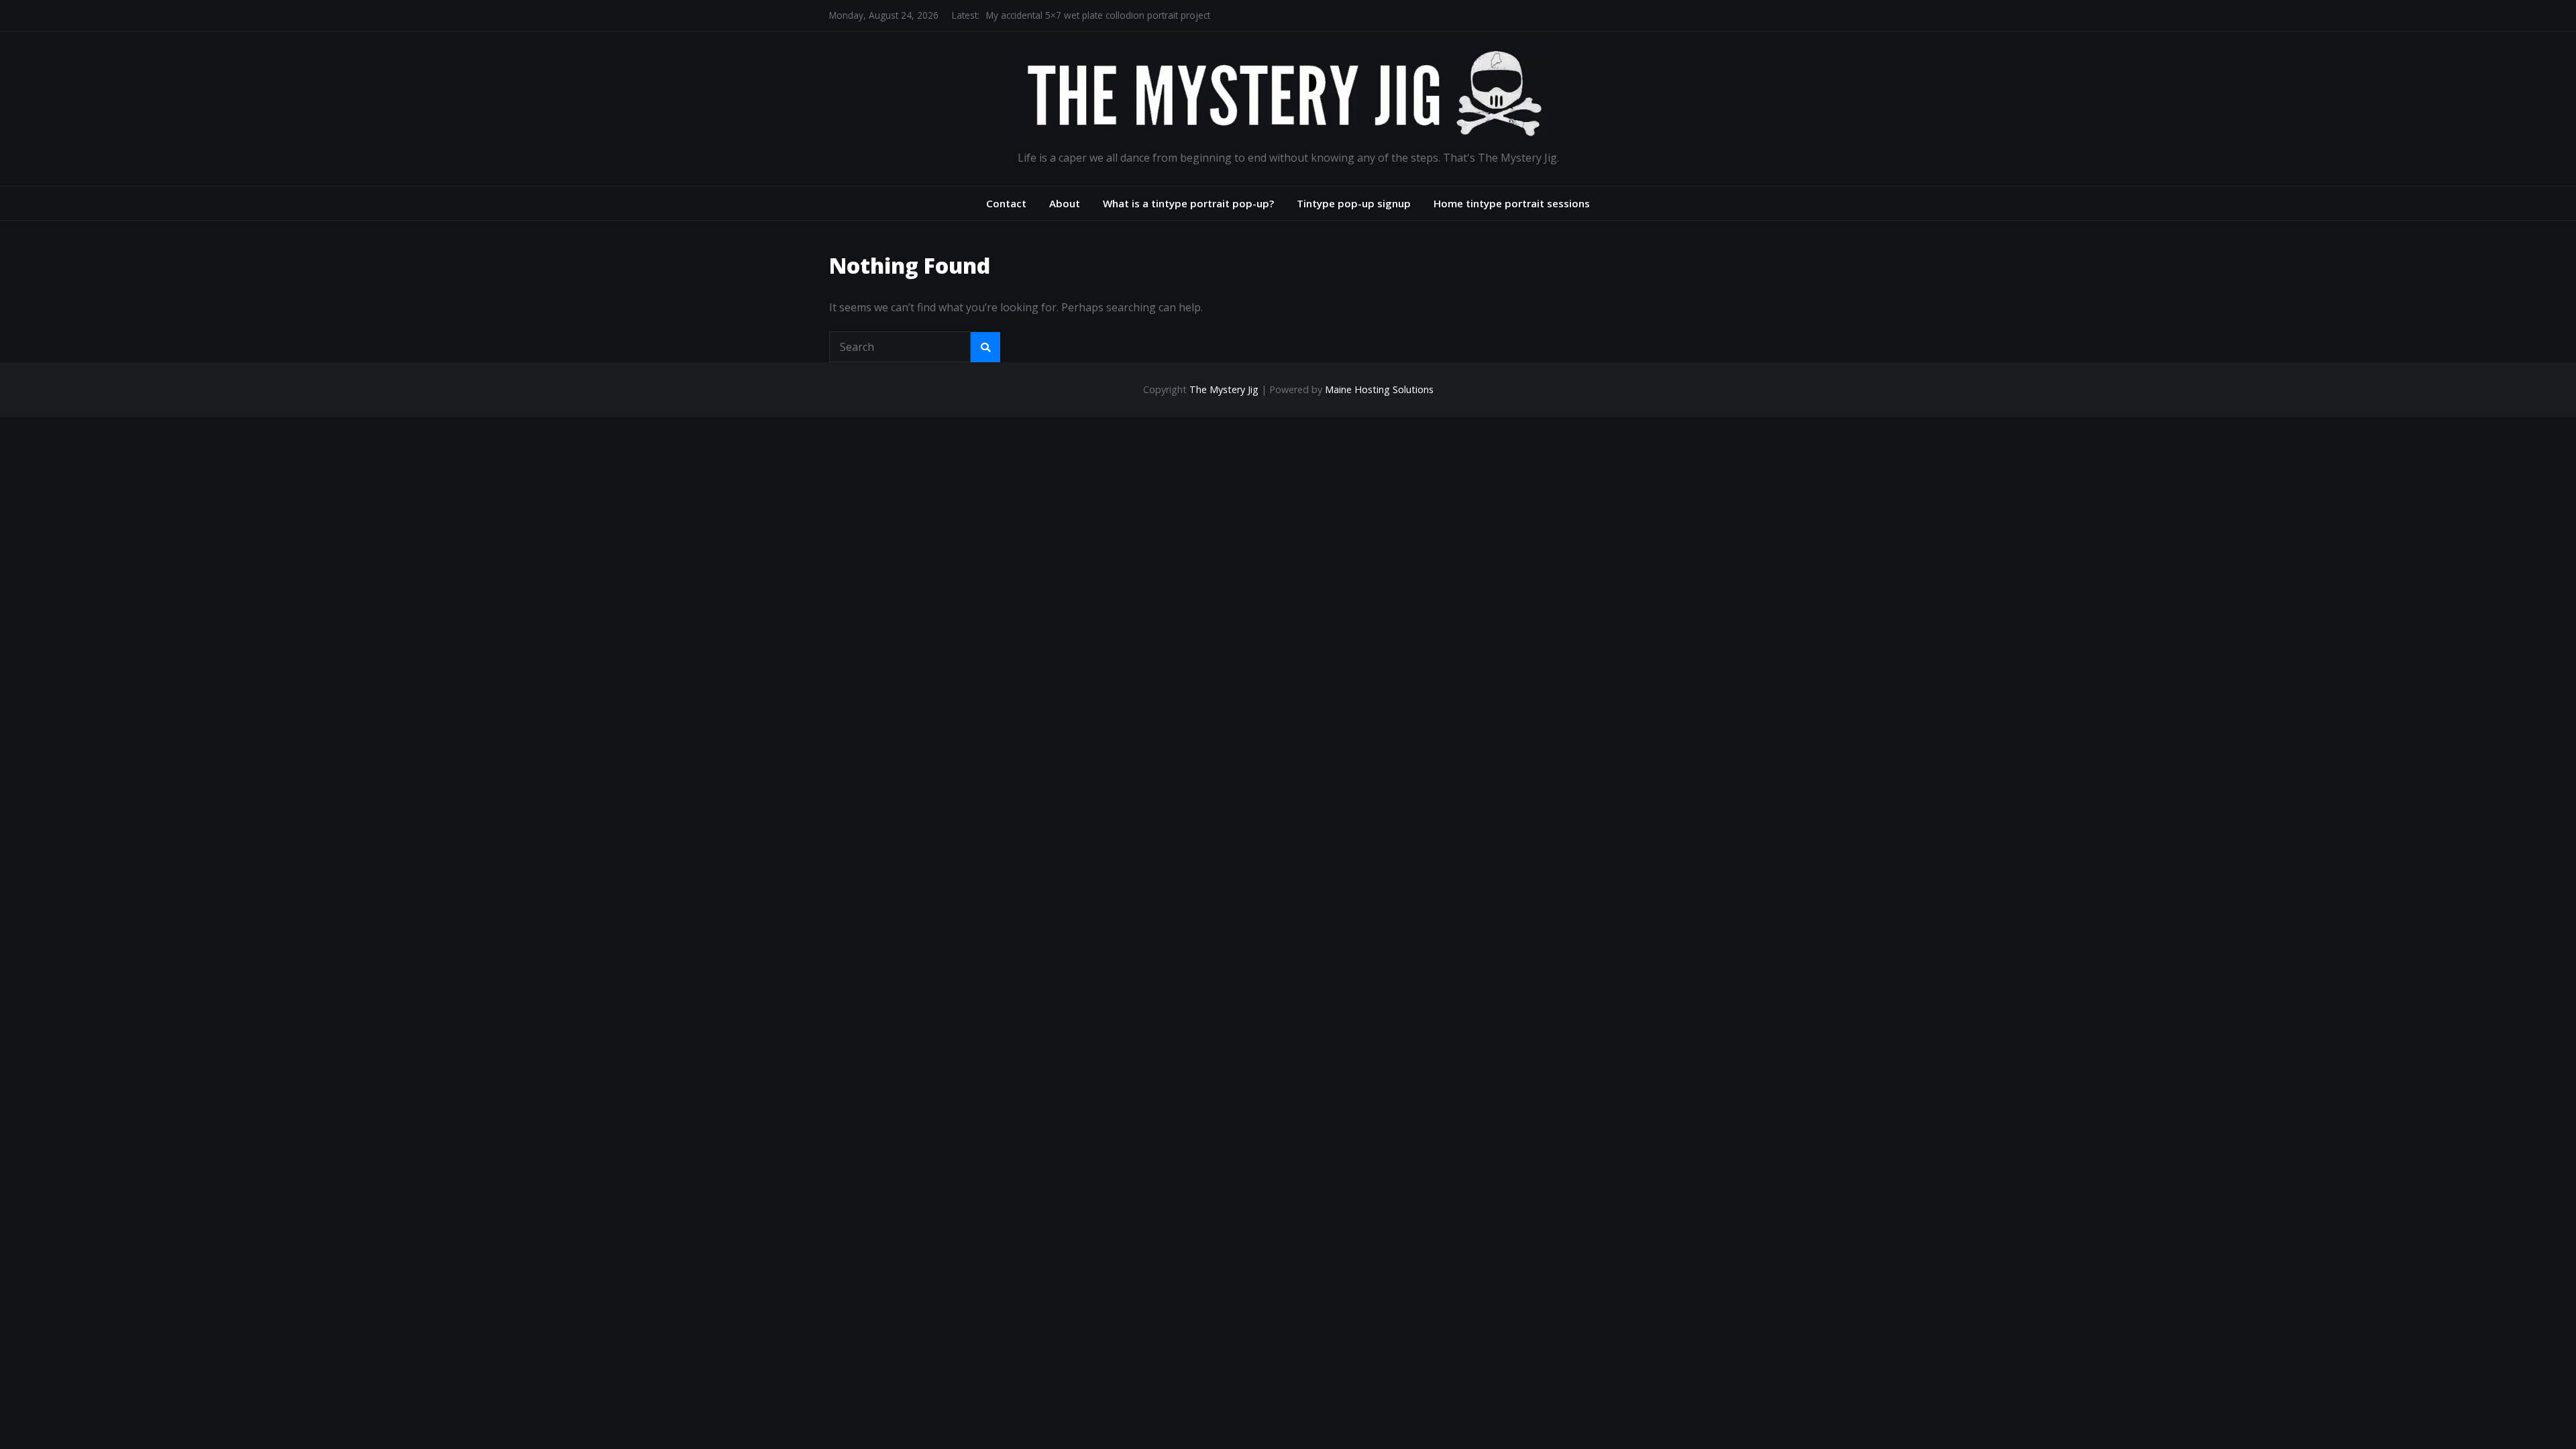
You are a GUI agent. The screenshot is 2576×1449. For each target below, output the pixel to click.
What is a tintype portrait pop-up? (1188, 203)
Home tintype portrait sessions (1512, 203)
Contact (1006, 203)
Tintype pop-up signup (1354, 203)
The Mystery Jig (1224, 389)
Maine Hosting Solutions (1379, 389)
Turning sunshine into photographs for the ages (1089, 18)
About (1065, 203)
